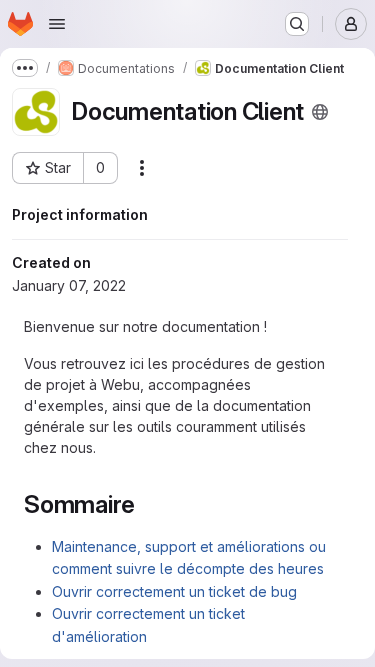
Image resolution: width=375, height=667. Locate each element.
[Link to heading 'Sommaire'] (148, 504)
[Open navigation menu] (57, 24)
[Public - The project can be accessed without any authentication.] (320, 112)
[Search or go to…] (297, 24)
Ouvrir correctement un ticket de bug (174, 591)
